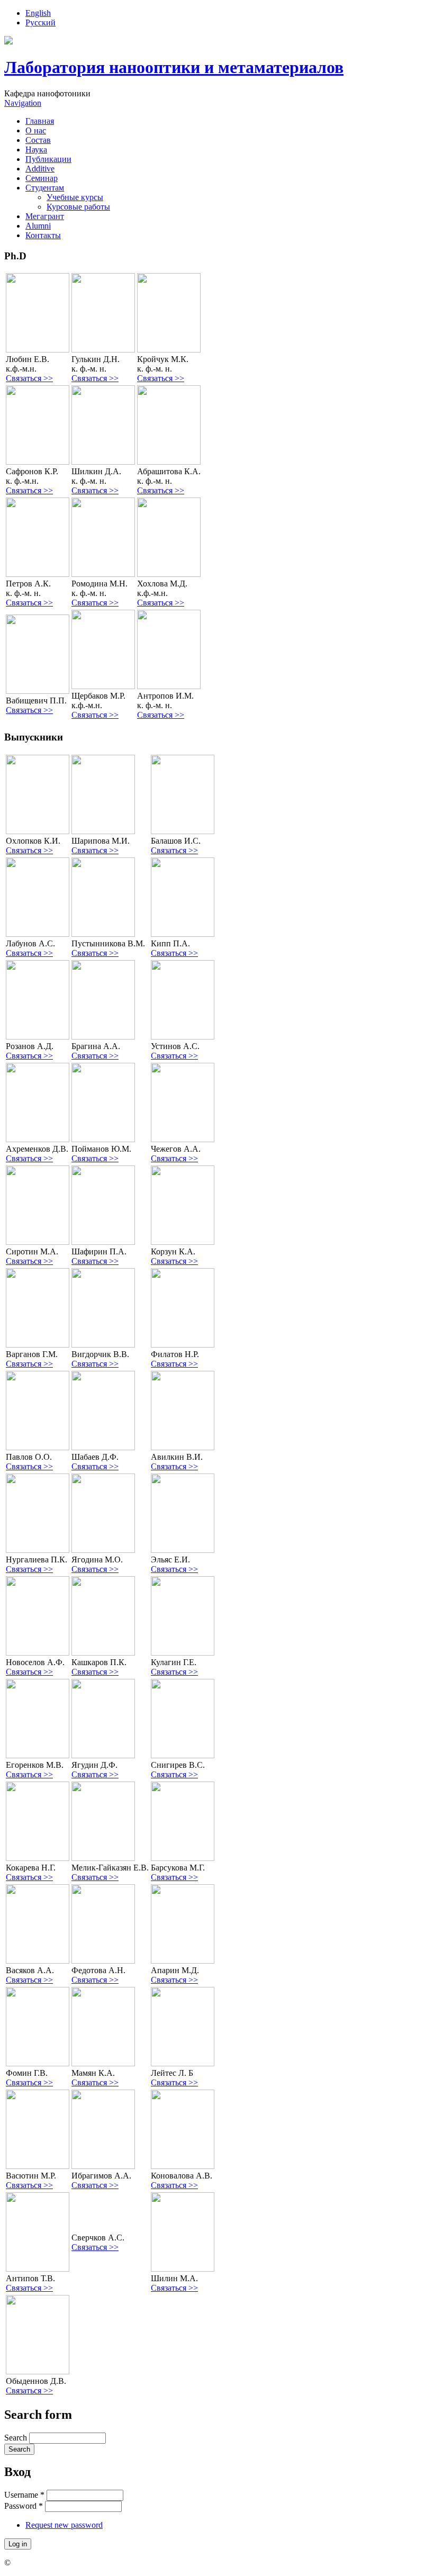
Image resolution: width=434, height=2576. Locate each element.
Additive (40, 169)
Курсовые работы (78, 207)
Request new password (64, 2525)
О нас (36, 130)
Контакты (43, 235)
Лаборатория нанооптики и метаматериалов (174, 67)
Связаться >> (29, 378)
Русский (40, 22)
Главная (40, 121)
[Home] (8, 42)
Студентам (45, 188)
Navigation (23, 103)
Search (17, 2438)
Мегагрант (45, 216)
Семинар (42, 178)
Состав (38, 140)
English (38, 13)
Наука (36, 150)
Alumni (38, 226)
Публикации (48, 159)
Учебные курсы (75, 197)
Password (24, 2506)
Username (24, 2495)
